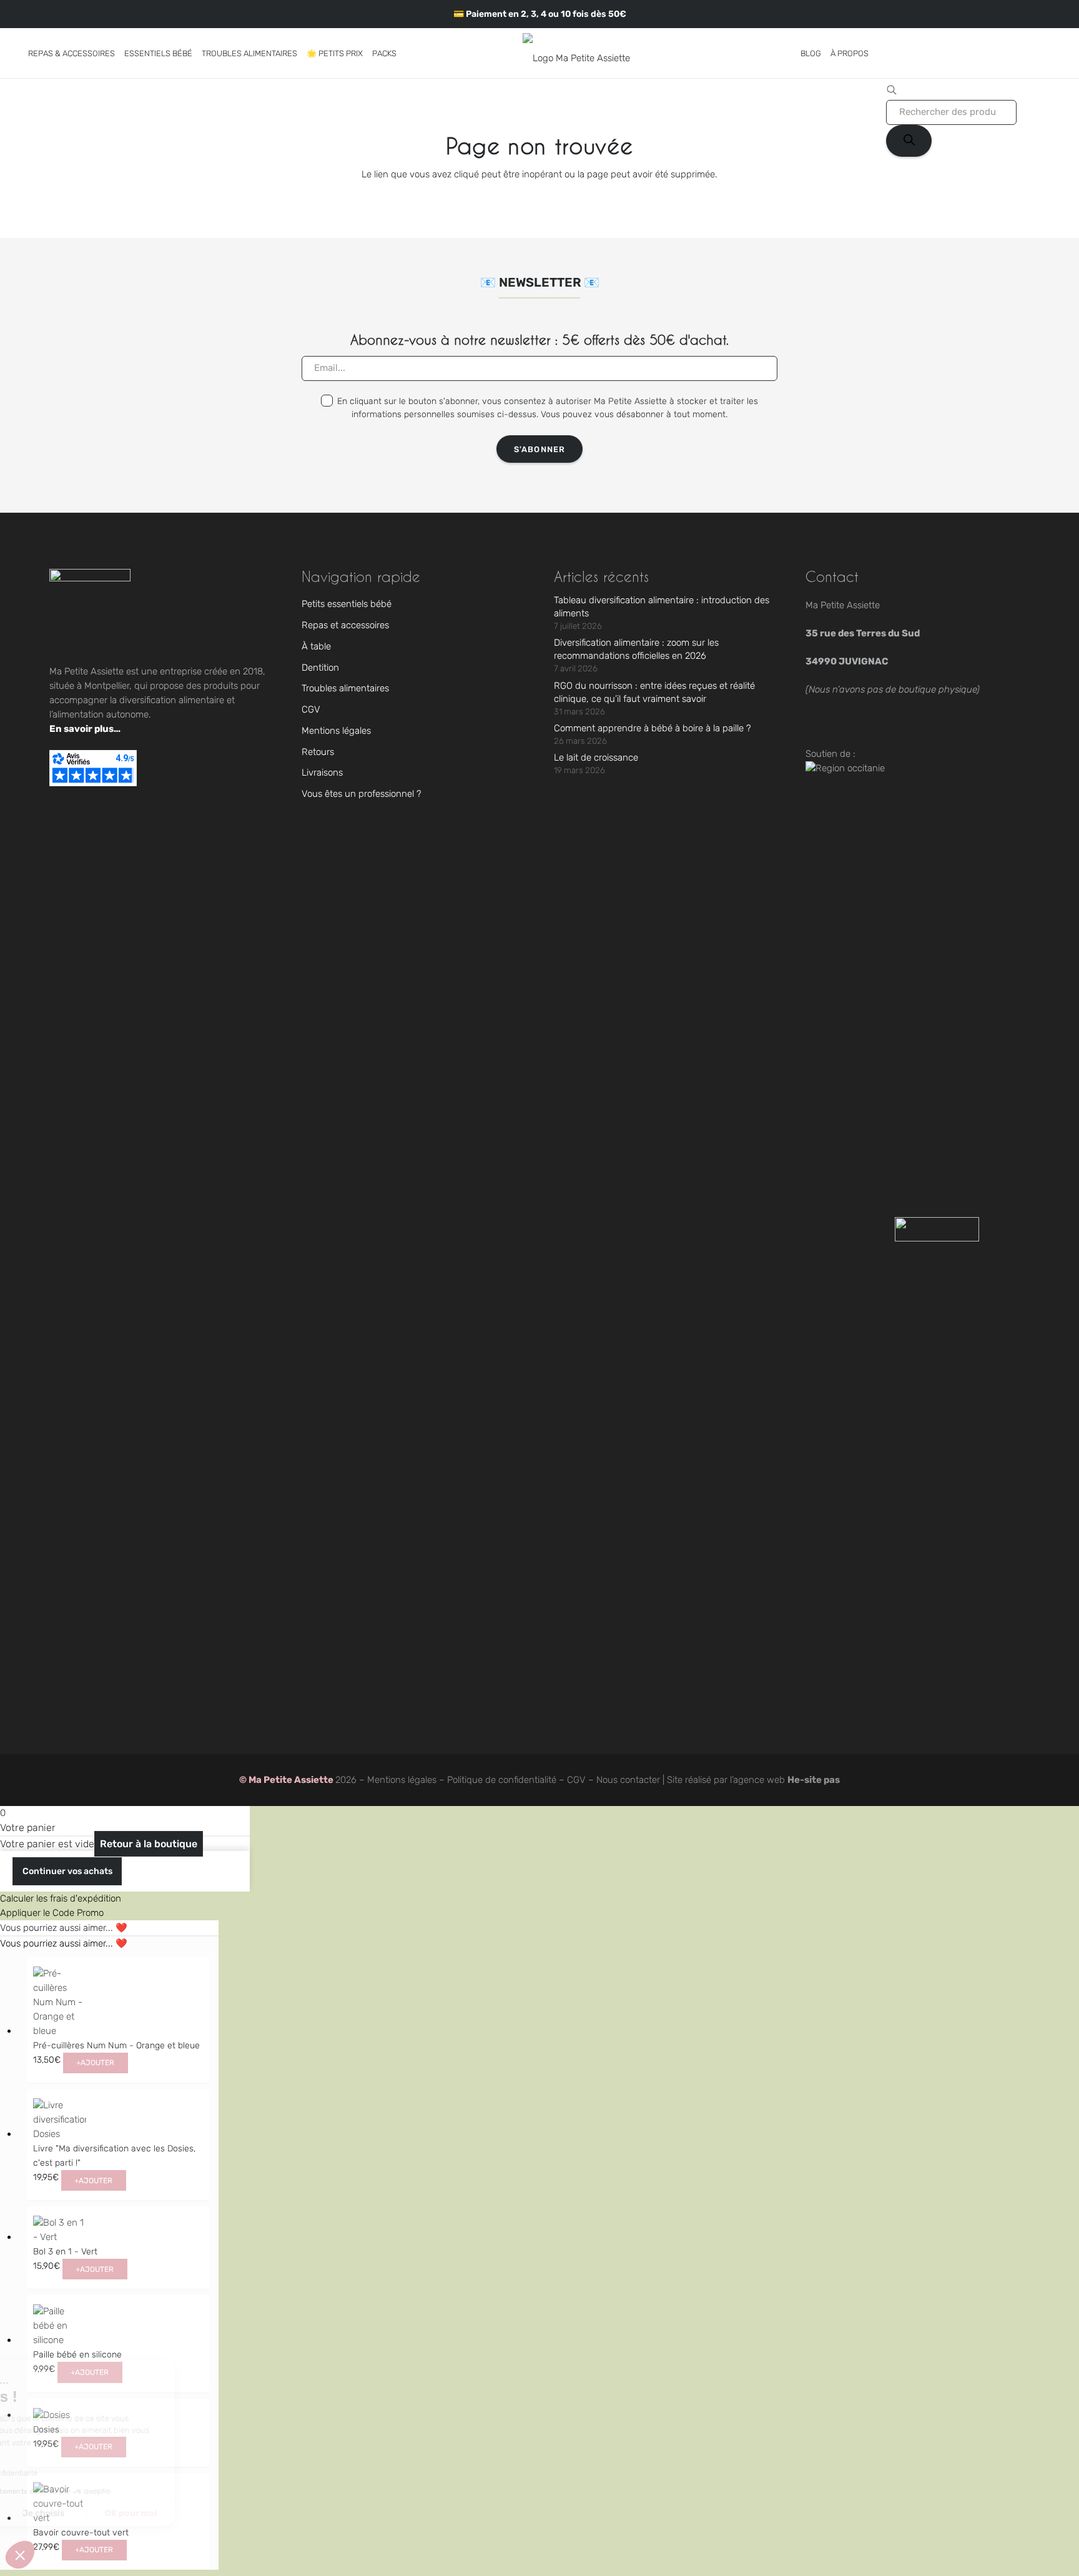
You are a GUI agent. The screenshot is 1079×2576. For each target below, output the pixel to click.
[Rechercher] (909, 141)
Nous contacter (628, 1780)
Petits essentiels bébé (347, 604)
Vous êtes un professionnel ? (362, 794)
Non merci (56, 2513)
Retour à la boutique (149, 1844)
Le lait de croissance (596, 758)
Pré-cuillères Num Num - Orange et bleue (116, 2046)
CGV (311, 709)
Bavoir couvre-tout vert (81, 2533)
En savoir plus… (85, 729)
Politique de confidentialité (502, 1780)
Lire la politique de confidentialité (81, 2473)
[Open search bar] (892, 92)
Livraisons (322, 772)
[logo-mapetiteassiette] (576, 53)
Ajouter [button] (95, 2063)
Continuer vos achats (67, 1871)
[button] (122, 53)
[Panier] (1044, 53)
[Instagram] (28, 14)
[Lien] (1027, 53)
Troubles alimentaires (345, 688)
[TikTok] (45, 13)
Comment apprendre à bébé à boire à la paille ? (653, 728)
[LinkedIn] (76, 13)
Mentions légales (336, 731)
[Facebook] (60, 13)
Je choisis (143, 2513)
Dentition (320, 668)
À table (316, 646)
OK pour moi (231, 2513)
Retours (318, 752)
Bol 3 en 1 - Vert (65, 2252)
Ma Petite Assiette (292, 1780)
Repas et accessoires (345, 625)
